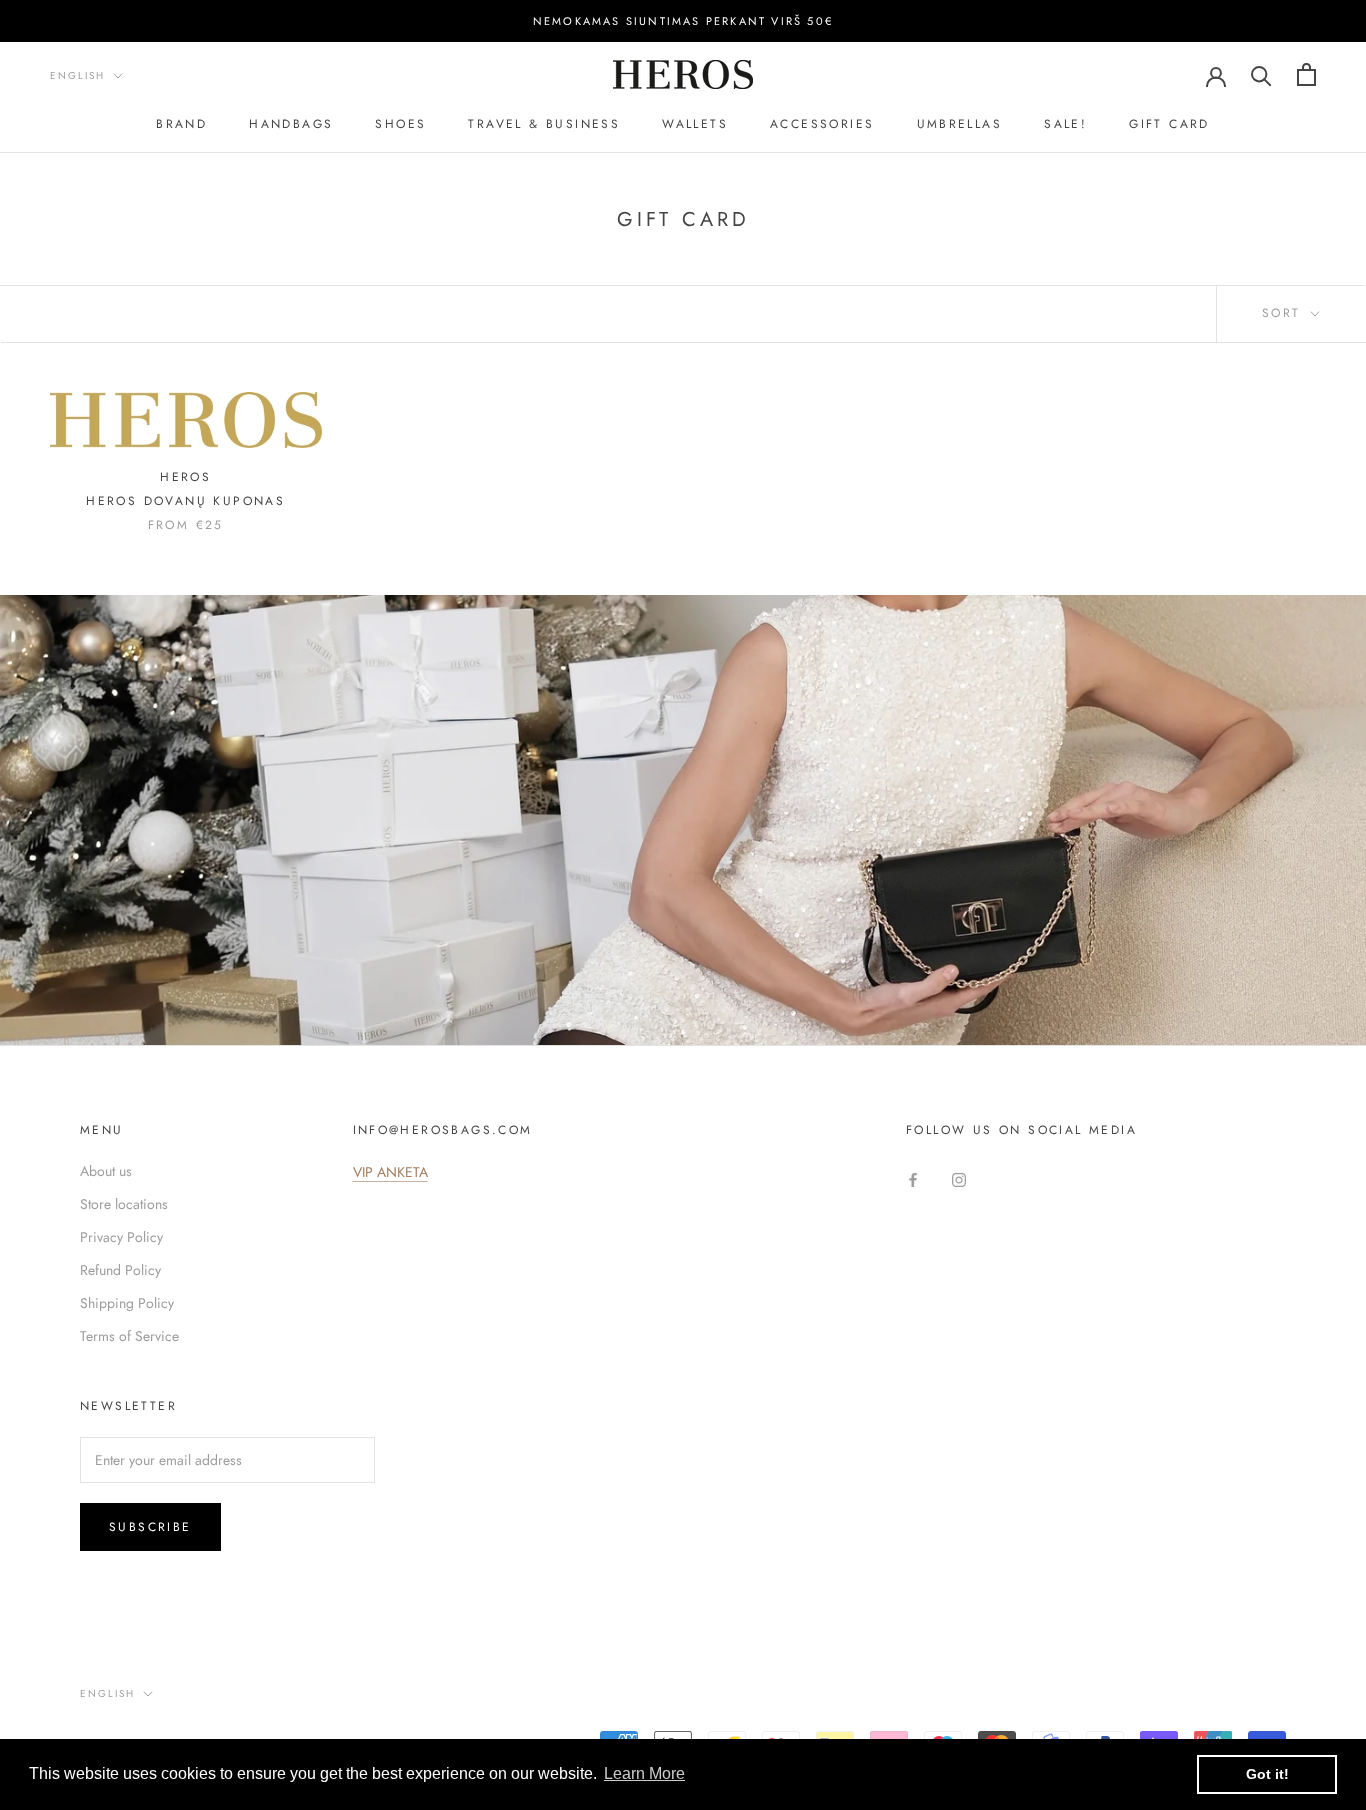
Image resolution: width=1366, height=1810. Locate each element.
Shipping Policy (127, 1303)
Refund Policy (120, 1270)
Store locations (124, 1204)
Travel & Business (544, 124)
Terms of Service (129, 1336)
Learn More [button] (644, 1773)
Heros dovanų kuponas (185, 501)
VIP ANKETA (390, 1172)
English (77, 75)
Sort (1284, 313)
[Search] (1261, 74)
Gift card (1169, 124)
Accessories (822, 124)
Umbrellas (960, 124)
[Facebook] (913, 1178)
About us (106, 1171)
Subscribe (150, 1527)
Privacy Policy (121, 1237)
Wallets (695, 124)
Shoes (400, 124)
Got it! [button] (1267, 1774)
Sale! (1065, 124)
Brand (181, 124)
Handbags (291, 124)
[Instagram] (959, 1178)
